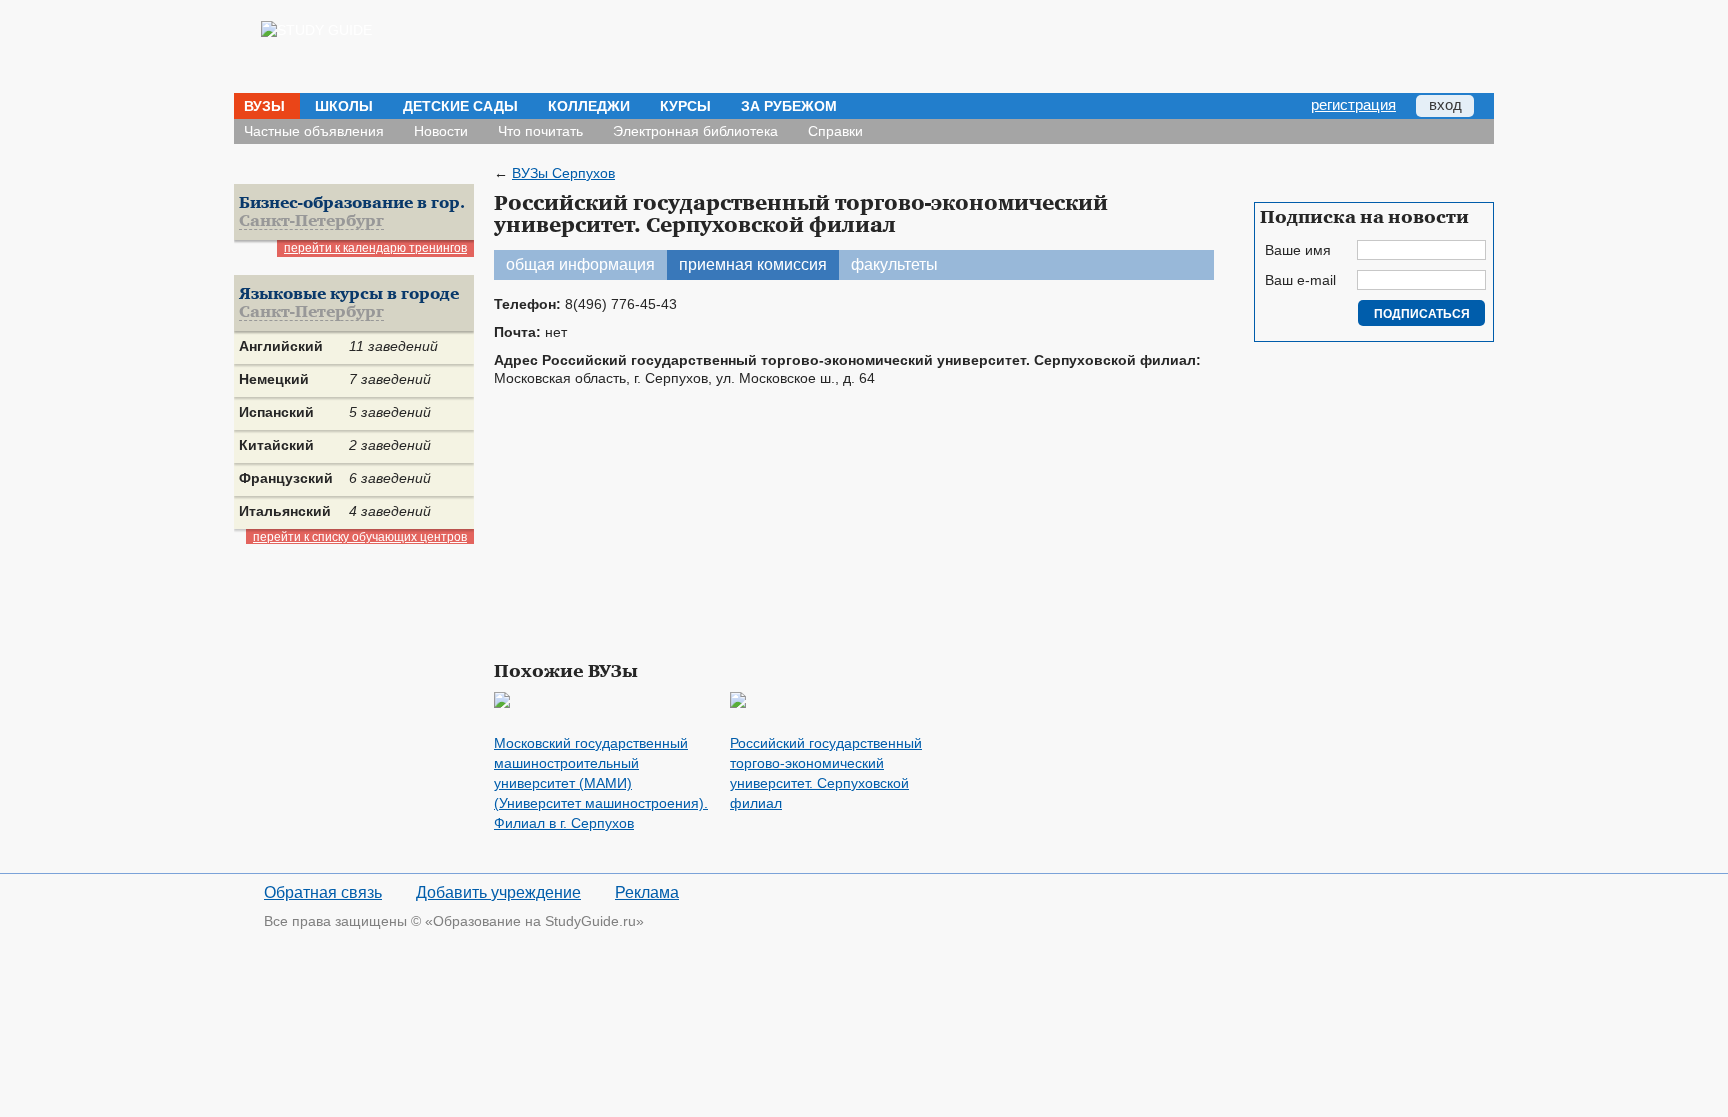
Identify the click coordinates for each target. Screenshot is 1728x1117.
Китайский (276, 445)
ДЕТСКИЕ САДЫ (460, 106)
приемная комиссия (753, 264)
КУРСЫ (685, 106)
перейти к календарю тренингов (375, 248)
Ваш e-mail (1300, 280)
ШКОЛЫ (344, 106)
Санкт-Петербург (311, 221)
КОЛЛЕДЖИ (589, 106)
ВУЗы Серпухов (563, 173)
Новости (441, 131)
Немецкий (274, 379)
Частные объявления (314, 131)
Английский (281, 346)
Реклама (647, 892)
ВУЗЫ (264, 106)
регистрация (1353, 104)
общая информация (580, 264)
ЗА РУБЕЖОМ (789, 106)
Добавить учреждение (498, 892)
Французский (286, 478)
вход (1445, 104)
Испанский (276, 412)
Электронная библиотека (695, 131)
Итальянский (285, 511)
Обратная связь (323, 892)
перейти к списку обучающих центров (360, 537)
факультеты (894, 264)
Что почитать (540, 131)
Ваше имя (1298, 250)
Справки (835, 131)
